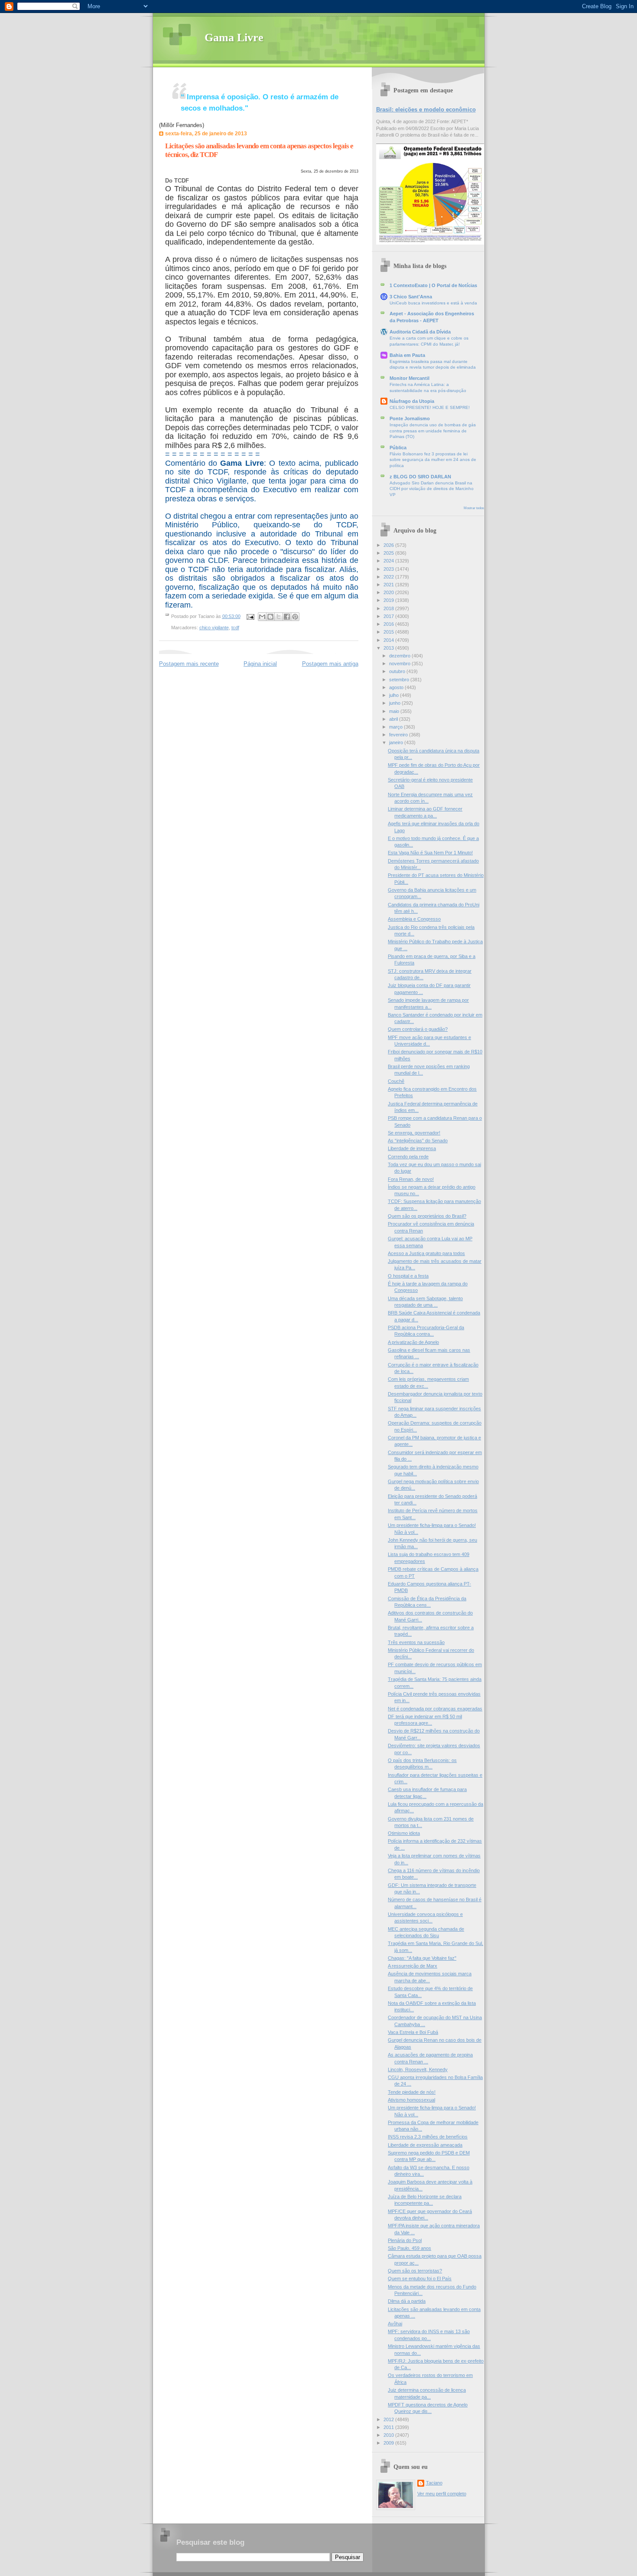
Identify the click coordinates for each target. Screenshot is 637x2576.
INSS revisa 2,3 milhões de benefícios (428, 2137)
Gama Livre (234, 38)
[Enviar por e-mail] (262, 617)
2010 (389, 2435)
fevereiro (399, 735)
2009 (389, 2443)
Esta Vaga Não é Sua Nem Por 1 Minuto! (430, 853)
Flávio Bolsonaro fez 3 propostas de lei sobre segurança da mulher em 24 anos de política (433, 460)
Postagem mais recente (189, 664)
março (396, 727)
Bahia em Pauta (407, 355)
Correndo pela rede (408, 1157)
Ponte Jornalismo (410, 418)
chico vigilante (214, 628)
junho (395, 703)
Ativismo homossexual (411, 2100)
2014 (389, 640)
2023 (389, 569)
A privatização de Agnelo (413, 1342)
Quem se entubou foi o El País (420, 2279)
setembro (400, 680)
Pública (398, 448)
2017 (389, 616)
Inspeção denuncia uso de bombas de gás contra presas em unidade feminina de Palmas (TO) (433, 431)
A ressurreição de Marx (413, 1966)
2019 (389, 600)
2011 (389, 2427)
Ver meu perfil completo (442, 2494)
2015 (389, 632)
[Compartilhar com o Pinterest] (295, 617)
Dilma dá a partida (407, 2301)
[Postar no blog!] (270, 617)
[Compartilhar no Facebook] (287, 617)
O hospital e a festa (408, 1276)
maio (395, 711)
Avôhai (395, 2324)
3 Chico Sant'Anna (411, 297)
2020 (389, 592)
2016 (389, 624)
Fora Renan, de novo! (411, 1179)
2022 (389, 577)
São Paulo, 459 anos (409, 2248)
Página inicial (260, 664)
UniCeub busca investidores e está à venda (433, 303)
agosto (397, 687)
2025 (389, 553)
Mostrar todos (474, 508)
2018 (389, 608)
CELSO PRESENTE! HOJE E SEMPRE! (430, 407)
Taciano (434, 2483)
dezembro (400, 656)
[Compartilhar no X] (279, 617)
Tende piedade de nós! (412, 2092)
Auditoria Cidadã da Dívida (420, 332)
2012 (389, 2419)
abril (394, 719)
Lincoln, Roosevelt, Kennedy (418, 2069)
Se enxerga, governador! (414, 1133)
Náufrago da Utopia (412, 401)
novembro (400, 664)
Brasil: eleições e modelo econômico (426, 110)
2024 (389, 561)
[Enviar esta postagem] (250, 616)
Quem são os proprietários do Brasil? (427, 1216)
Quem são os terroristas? (415, 2271)
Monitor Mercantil (409, 378)
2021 (389, 585)
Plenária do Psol (405, 2240)
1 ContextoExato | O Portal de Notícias (433, 285)
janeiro (397, 742)
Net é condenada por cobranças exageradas (435, 1709)
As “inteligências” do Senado (418, 1141)
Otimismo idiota (404, 1833)
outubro (398, 671)
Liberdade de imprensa (412, 1148)
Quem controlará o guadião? (418, 1029)
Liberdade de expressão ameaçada (425, 2145)
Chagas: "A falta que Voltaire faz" (422, 1958)
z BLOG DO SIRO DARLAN (420, 477)
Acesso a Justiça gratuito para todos (426, 1253)
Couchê (396, 1081)
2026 (389, 545)
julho (395, 695)
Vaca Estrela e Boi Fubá (413, 2032)
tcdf (235, 628)
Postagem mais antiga (330, 664)
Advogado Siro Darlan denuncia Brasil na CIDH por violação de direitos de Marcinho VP (432, 489)
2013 (389, 648)
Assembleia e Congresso (414, 919)
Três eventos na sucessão (416, 1642)
